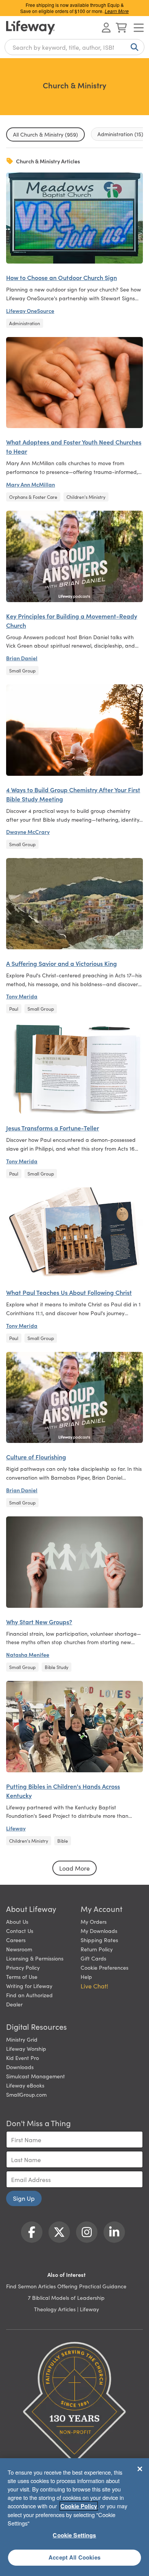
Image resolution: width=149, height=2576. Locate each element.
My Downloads (99, 1931)
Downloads (20, 2067)
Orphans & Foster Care (33, 497)
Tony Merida (22, 996)
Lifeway (16, 1828)
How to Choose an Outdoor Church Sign (62, 277)
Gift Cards (93, 1958)
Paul (14, 1009)
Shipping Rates (99, 1940)
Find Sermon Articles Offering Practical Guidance (66, 2286)
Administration (25, 323)
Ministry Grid (22, 2039)
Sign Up (24, 2198)
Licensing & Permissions (35, 1958)
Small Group (22, 670)
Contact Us (20, 1931)
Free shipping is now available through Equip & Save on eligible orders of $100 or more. (74, 8)
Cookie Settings (74, 2535)
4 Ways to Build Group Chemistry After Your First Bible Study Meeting (73, 794)
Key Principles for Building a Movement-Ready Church (72, 620)
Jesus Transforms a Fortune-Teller (53, 1128)
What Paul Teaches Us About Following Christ (69, 1292)
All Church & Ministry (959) (45, 134)
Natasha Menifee (28, 1654)
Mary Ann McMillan (31, 484)
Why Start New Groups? (39, 1622)
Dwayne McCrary (28, 832)
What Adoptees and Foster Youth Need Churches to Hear (74, 446)
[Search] (133, 47)
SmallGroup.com (26, 2094)
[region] (74, 2517)
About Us (17, 1921)
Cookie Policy (79, 2506)
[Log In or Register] (106, 28)
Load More (74, 1868)
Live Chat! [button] (94, 1986)
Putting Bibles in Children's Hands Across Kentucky (63, 1791)
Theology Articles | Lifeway (66, 2309)
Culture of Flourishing (36, 1457)
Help (86, 1977)
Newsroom (19, 1949)
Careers (16, 1940)
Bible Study (57, 1667)
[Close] (140, 2469)
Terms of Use (22, 1977)
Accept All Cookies (74, 2557)
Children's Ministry (86, 497)
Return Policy (97, 1949)
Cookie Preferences (104, 1967)
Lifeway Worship (26, 2048)
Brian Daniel (22, 658)
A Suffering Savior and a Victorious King (62, 963)
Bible (63, 1841)
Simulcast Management (36, 2076)
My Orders (94, 1921)
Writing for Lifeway (29, 1986)
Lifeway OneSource (30, 311)
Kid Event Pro (23, 2058)
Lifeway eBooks (25, 2085)
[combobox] (74, 47)
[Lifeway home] (31, 28)
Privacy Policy (23, 1967)
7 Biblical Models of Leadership (66, 2298)
